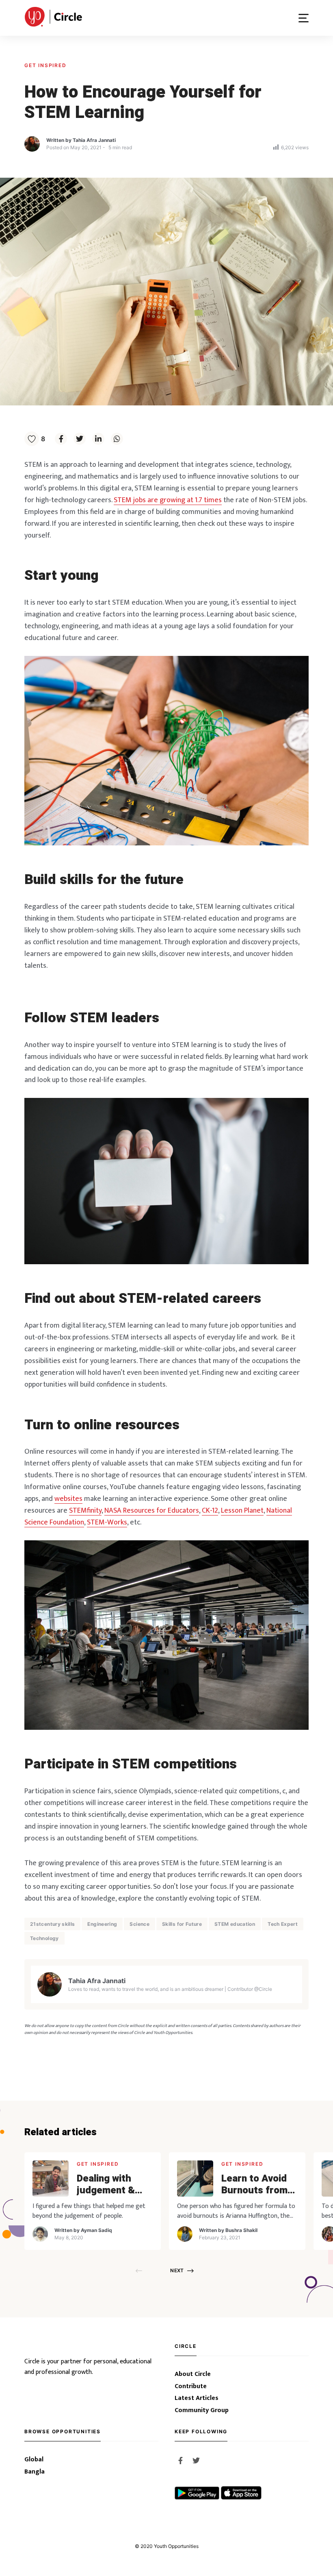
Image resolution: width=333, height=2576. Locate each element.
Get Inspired (45, 65)
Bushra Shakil (241, 2230)
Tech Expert (283, 1924)
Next (177, 2270)
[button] (304, 18)
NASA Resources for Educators (152, 1511)
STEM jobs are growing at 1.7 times (168, 500)
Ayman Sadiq (96, 2230)
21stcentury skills (52, 1924)
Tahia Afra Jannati (94, 140)
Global (34, 2460)
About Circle (193, 2374)
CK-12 (210, 1511)
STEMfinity (85, 1511)
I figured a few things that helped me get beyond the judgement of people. (89, 2211)
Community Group (202, 2411)
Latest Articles (197, 2398)
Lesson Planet (242, 1511)
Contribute (191, 2387)
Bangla (35, 2472)
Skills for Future (182, 1924)
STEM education (235, 1924)
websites (68, 1499)
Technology (44, 1938)
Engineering (102, 1924)
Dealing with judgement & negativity (106, 2185)
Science (139, 1924)
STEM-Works (107, 1522)
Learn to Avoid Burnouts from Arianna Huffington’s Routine (254, 2185)
